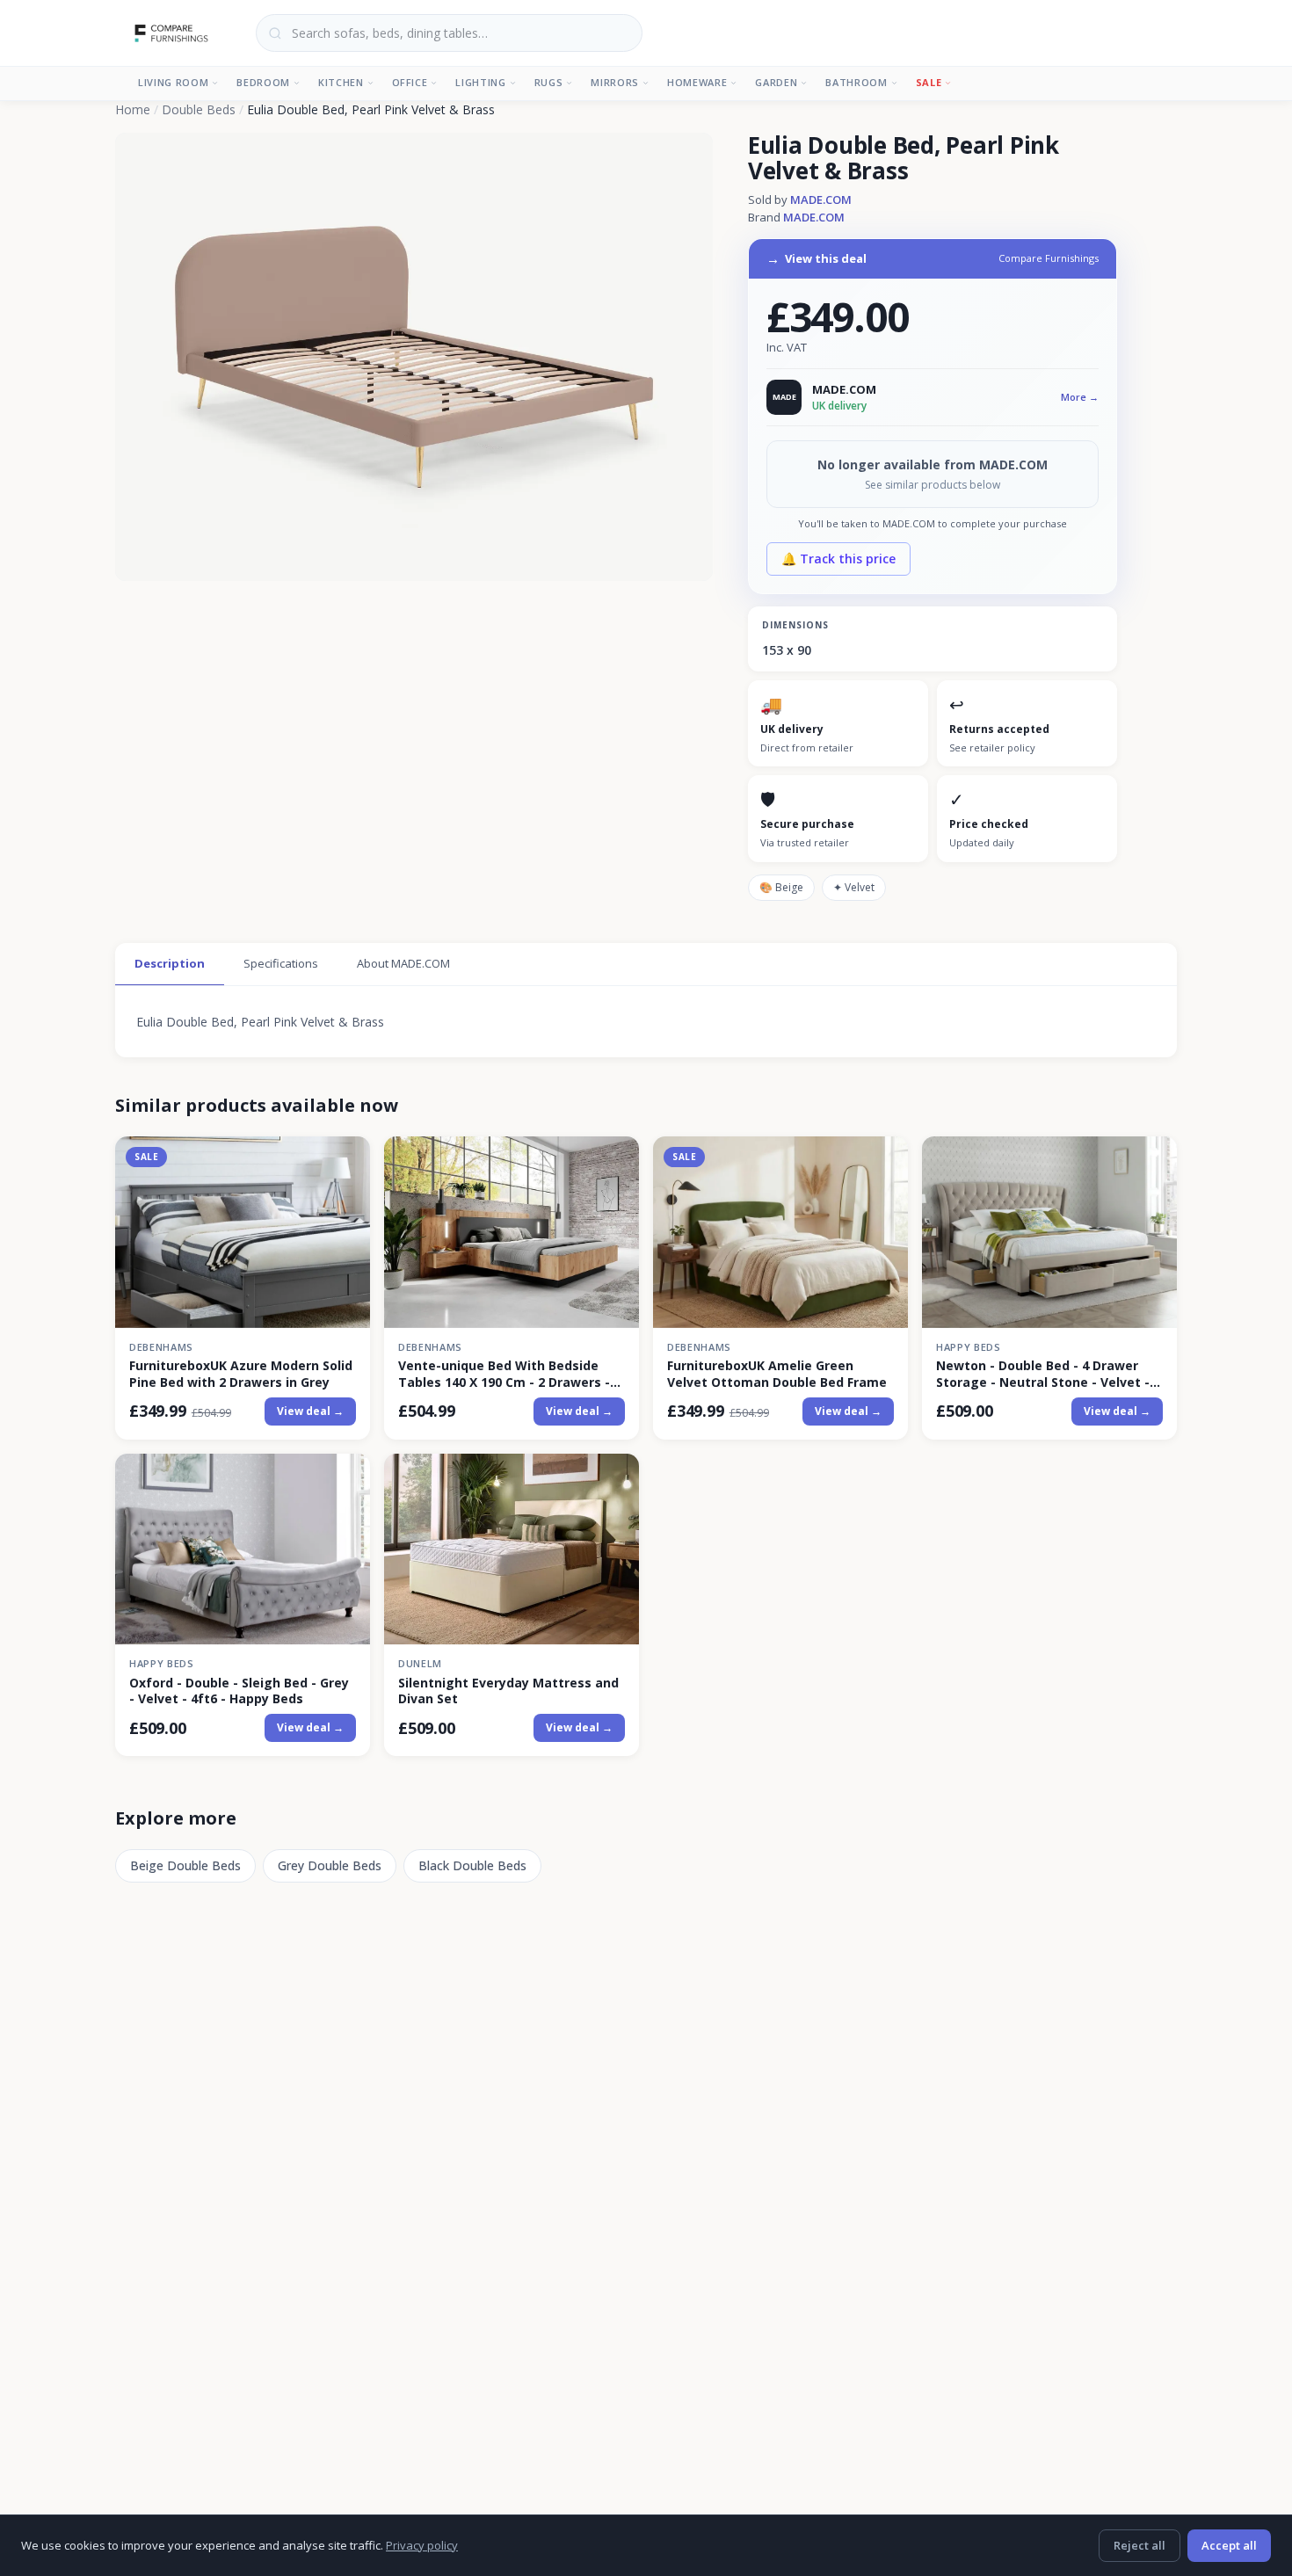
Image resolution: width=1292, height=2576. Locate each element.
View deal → (310, 1411)
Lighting (480, 82)
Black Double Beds (472, 1865)
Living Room (173, 82)
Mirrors (615, 82)
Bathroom (856, 82)
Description (170, 963)
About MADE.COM (403, 963)
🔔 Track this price (838, 559)
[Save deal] (346, 1161)
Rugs (549, 82)
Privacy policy (422, 2545)
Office (410, 82)
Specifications (281, 963)
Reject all (1140, 2545)
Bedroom (263, 82)
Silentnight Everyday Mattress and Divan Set (508, 1691)
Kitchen (341, 82)
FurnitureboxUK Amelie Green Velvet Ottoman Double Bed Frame (777, 1374)
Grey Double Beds (330, 1865)
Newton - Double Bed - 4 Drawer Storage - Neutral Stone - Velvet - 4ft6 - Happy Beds (1043, 1374)
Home (133, 109)
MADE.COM (821, 200)
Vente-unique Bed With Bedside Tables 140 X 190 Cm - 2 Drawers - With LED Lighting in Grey (504, 1374)
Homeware (697, 82)
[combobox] (449, 33)
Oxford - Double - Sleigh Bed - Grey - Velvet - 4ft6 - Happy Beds (239, 1691)
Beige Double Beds (185, 1865)
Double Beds (199, 109)
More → (1080, 397)
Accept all (1229, 2545)
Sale (929, 82)
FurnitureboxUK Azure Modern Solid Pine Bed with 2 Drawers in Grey (241, 1374)
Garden (776, 82)
